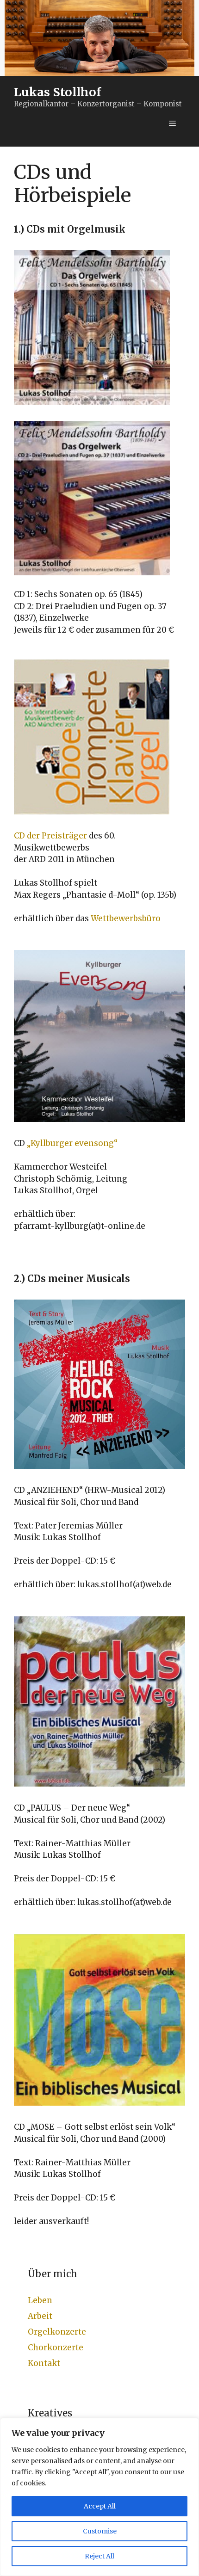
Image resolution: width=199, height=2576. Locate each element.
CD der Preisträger (50, 836)
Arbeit (40, 2316)
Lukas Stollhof (57, 92)
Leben (40, 2300)
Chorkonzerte (56, 2348)
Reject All (99, 2556)
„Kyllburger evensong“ (72, 1143)
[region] (99, 2497)
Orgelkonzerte (57, 2332)
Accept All (100, 2506)
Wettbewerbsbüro (126, 918)
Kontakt (44, 2363)
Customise (100, 2531)
